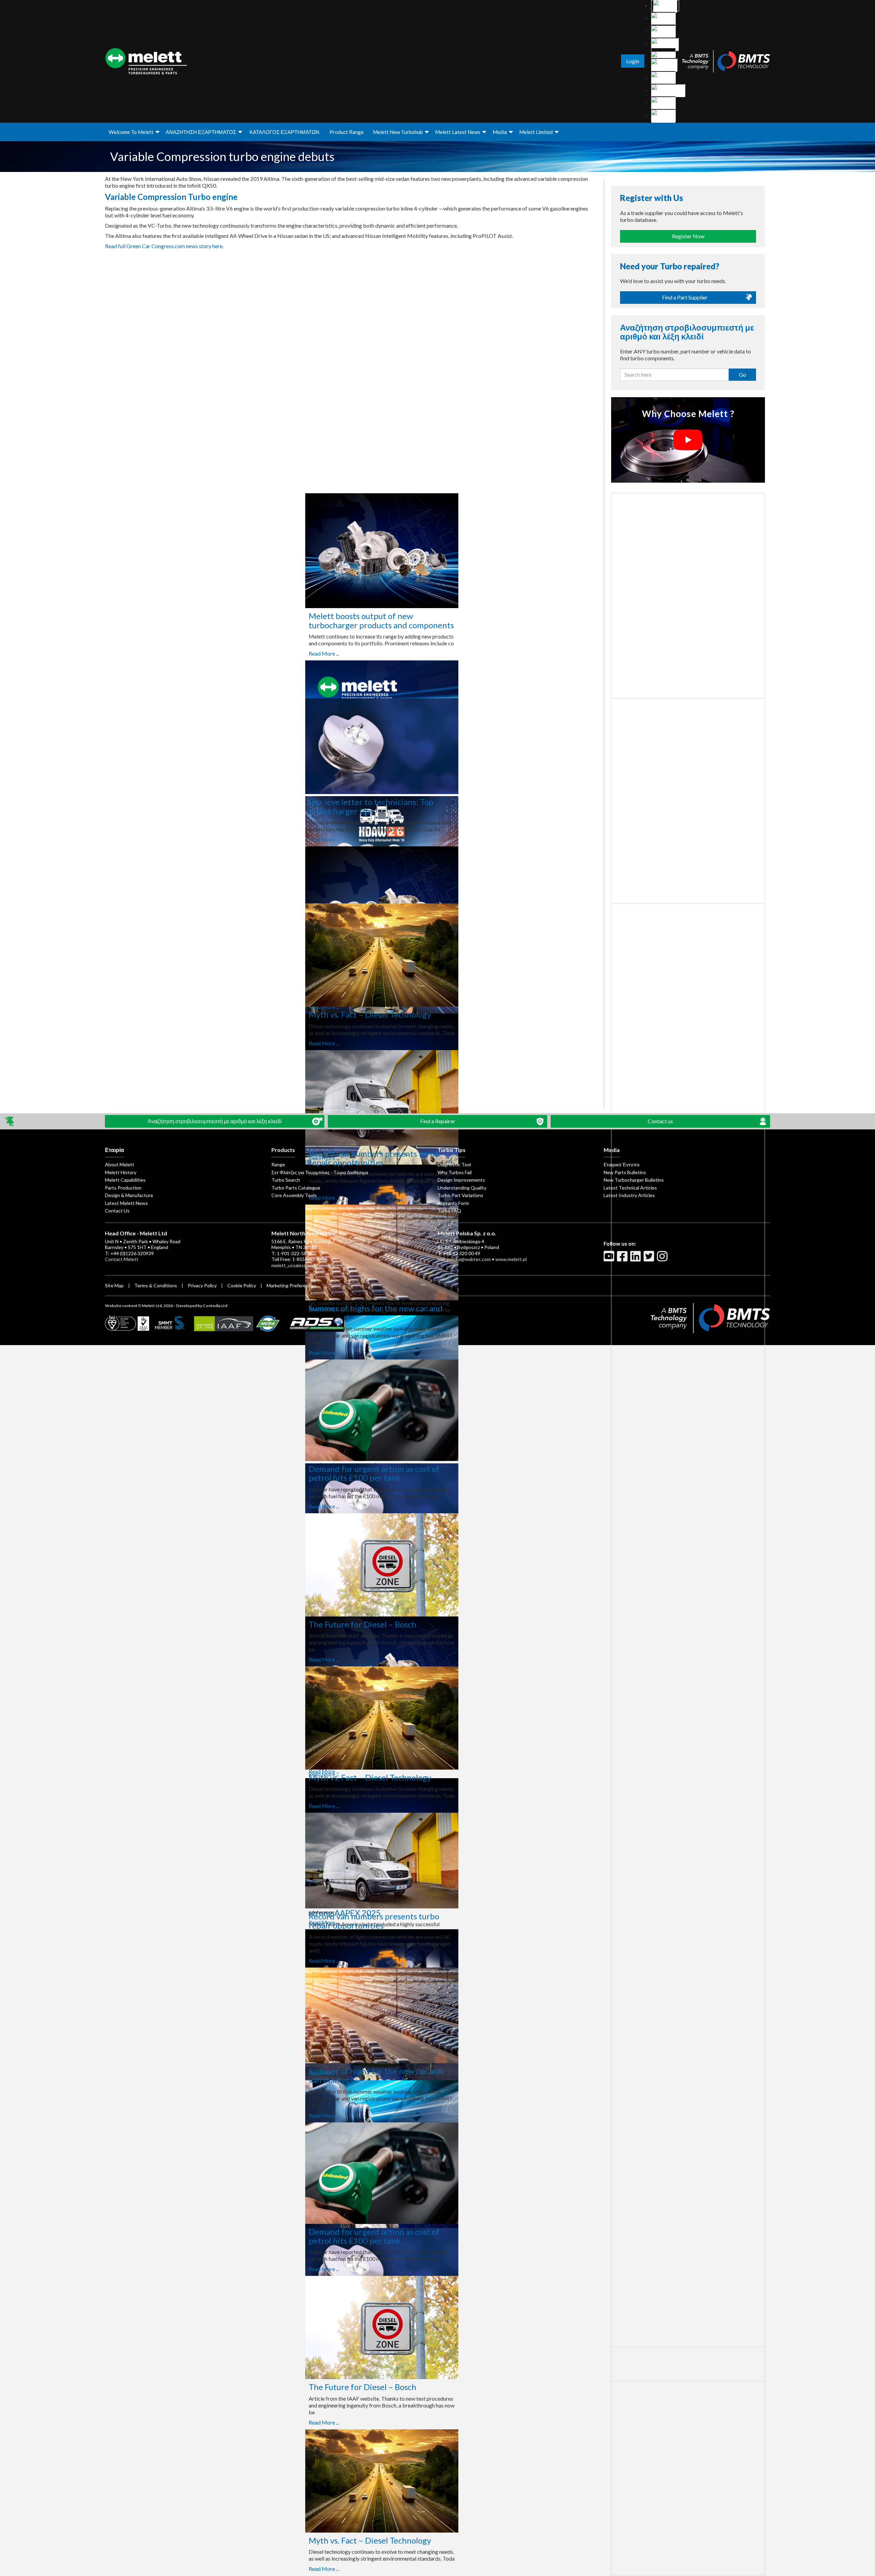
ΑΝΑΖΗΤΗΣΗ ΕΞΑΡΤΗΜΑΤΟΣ (201, 132)
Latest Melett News (126, 1203)
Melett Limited (536, 132)
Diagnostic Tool (454, 1164)
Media (500, 132)
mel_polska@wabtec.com (464, 1259)
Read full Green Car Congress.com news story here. (164, 246)
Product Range (347, 132)
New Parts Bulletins (625, 1172)
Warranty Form (453, 1203)
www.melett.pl (511, 1259)
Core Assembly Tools (294, 1195)
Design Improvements (461, 1180)
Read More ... (324, 653)
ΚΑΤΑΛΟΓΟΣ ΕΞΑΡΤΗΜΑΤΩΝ (284, 132)
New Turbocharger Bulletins (634, 1180)
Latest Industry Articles (629, 1195)
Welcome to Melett (131, 132)
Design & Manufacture (129, 1195)
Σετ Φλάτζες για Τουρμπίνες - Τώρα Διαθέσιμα (320, 1172)
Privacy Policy (202, 1285)
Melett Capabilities (125, 1180)
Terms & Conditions (156, 1285)
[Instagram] (663, 1259)
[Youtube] (610, 1259)
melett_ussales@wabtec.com (303, 1265)
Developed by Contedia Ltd (202, 1306)
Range (278, 1164)
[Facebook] (623, 1259)
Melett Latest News (458, 132)
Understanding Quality (462, 1188)
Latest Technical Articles (630, 1188)
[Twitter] (650, 1259)
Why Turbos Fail (455, 1172)
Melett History (121, 1172)
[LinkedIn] (636, 1259)
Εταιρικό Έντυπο (622, 1164)
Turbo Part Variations (460, 1195)
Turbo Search (286, 1180)
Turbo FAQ (449, 1211)
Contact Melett (122, 1259)
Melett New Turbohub (398, 132)
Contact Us (117, 1211)
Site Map (114, 1285)
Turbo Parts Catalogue (296, 1188)
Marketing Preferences (291, 1285)
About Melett (120, 1164)
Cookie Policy (242, 1285)
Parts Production (123, 1188)
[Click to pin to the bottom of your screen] (10, 1121)
